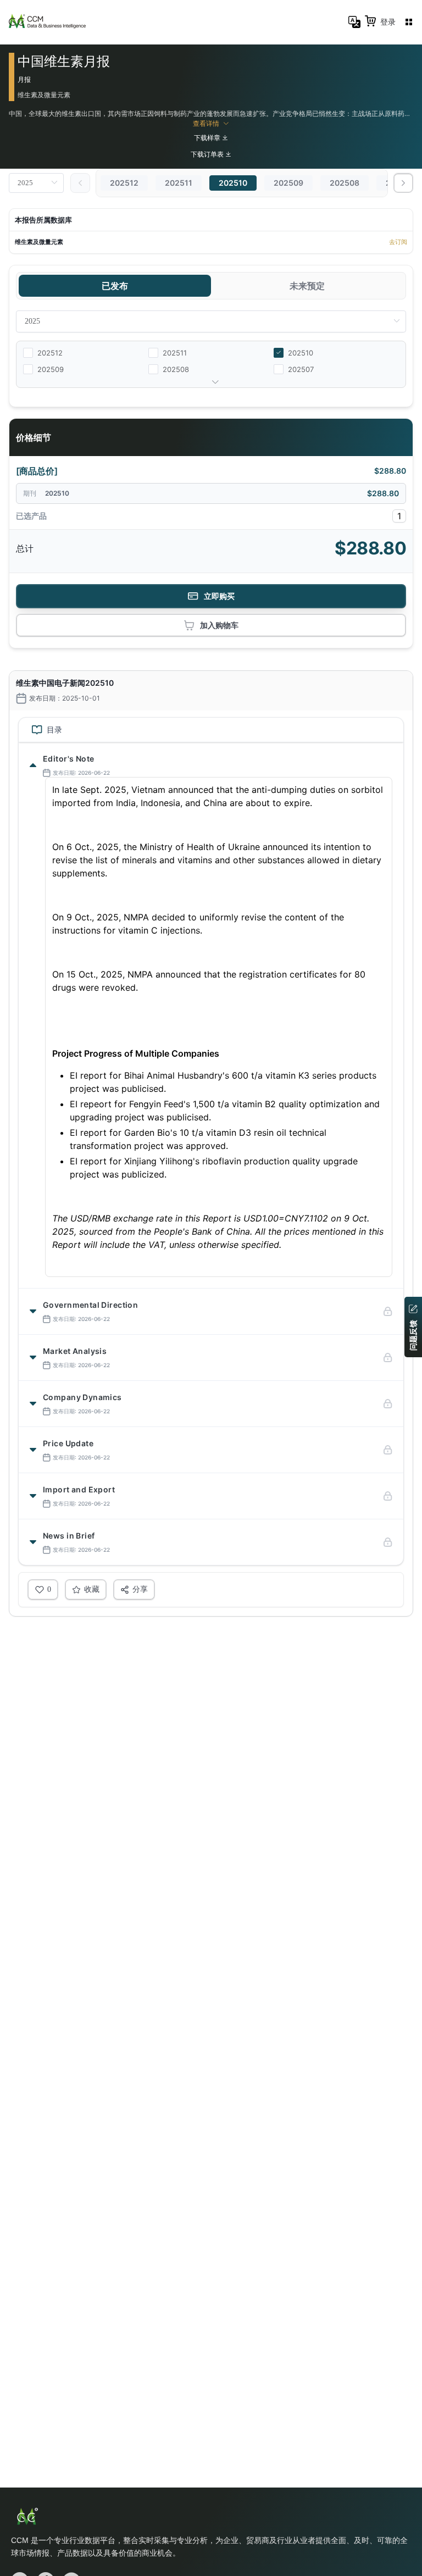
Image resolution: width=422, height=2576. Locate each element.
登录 (388, 22)
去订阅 (398, 242)
